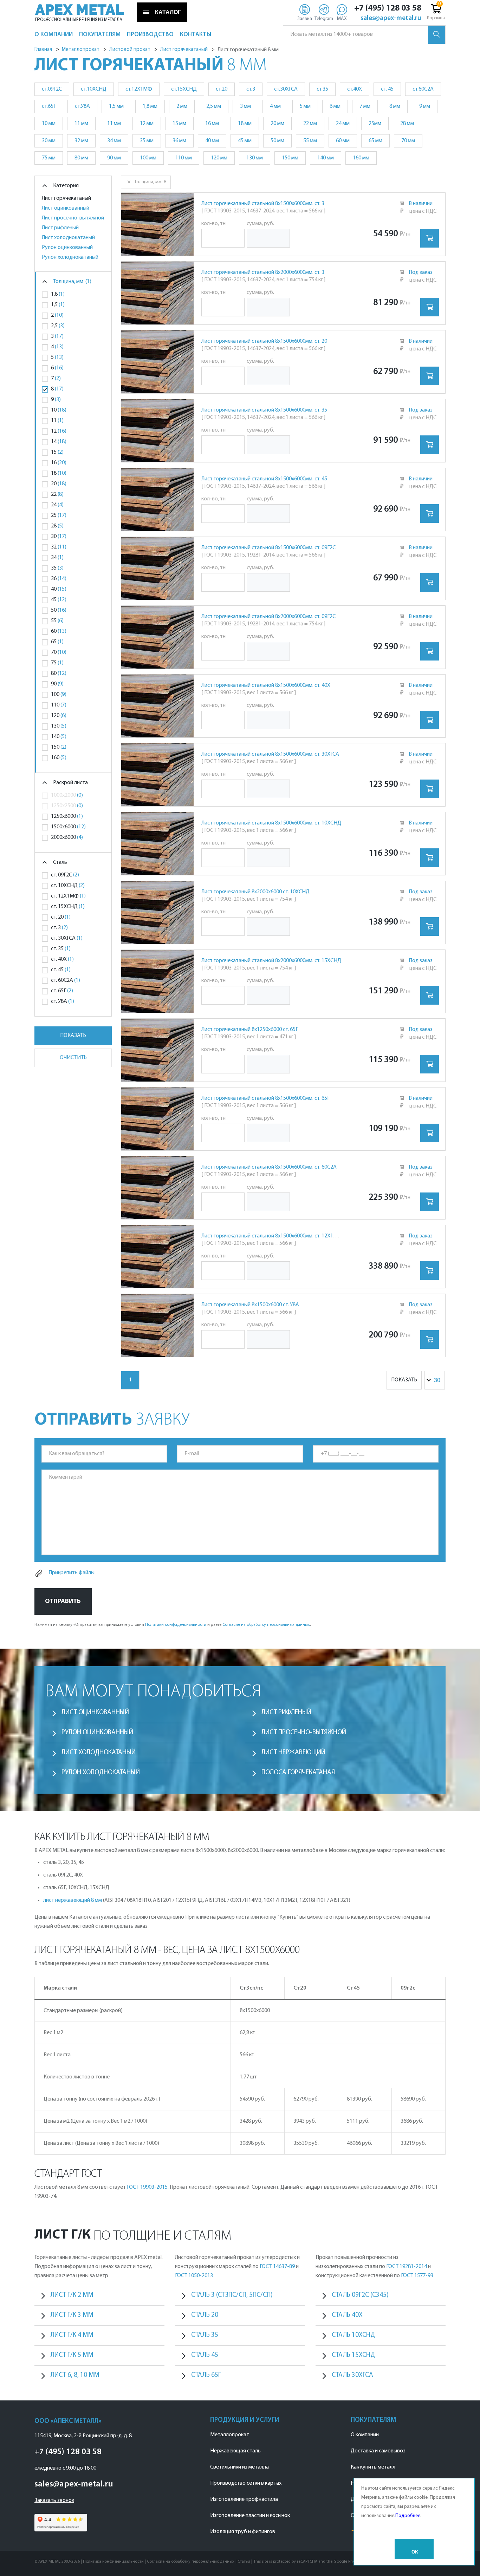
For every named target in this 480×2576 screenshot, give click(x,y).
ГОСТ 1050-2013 (194, 2276)
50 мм (277, 141)
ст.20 (222, 89)
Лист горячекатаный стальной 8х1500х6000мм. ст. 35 (264, 410)
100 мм (148, 158)
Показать (73, 1036)
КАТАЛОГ (168, 12)
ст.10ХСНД (94, 89)
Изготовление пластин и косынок (250, 2516)
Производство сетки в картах (246, 2483)
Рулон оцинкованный (67, 248)
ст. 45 (387, 89)
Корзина (436, 18)
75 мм (49, 158)
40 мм (212, 141)
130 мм (255, 158)
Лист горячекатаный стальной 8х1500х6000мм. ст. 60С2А (269, 1167)
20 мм (277, 124)
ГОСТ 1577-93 (417, 2276)
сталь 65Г (206, 2375)
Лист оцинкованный (66, 208)
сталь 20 (205, 2315)
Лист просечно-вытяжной (73, 218)
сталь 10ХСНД (353, 2335)
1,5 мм (116, 106)
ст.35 (322, 89)
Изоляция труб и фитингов (243, 2532)
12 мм (147, 124)
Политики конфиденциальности (176, 1625)
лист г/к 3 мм (72, 2315)
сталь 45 (205, 2355)
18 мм (245, 124)
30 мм (49, 141)
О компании (365, 2435)
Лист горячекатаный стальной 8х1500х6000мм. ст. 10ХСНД (271, 823)
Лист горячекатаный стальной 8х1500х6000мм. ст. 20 (264, 341)
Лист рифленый (60, 228)
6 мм (335, 106)
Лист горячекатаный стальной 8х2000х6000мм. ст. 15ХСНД (271, 961)
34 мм (114, 141)
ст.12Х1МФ (139, 89)
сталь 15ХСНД (353, 2355)
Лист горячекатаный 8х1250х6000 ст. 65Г (250, 1030)
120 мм (219, 158)
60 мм (343, 141)
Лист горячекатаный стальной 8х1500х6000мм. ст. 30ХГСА (270, 754)
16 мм (212, 124)
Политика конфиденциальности (113, 2562)
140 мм (326, 158)
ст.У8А (82, 106)
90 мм (114, 158)
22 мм (310, 124)
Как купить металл (373, 2467)
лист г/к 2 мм (72, 2295)
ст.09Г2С (52, 89)
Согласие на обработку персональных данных (266, 1625)
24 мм (343, 124)
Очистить (73, 1058)
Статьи (244, 2562)
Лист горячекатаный (66, 198)
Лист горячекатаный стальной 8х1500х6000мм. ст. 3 (263, 204)
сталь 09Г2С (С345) (360, 2295)
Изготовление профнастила (244, 2499)
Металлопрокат (230, 2435)
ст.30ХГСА (286, 89)
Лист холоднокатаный (68, 238)
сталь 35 (205, 2335)
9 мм (425, 106)
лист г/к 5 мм (72, 2355)
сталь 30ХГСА (352, 2375)
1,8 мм (150, 106)
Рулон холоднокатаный (70, 257)
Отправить (63, 1601)
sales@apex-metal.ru (391, 19)
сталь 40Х (347, 2315)
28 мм (407, 124)
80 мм (81, 158)
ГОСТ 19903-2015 (147, 2187)
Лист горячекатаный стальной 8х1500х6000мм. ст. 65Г (265, 1098)
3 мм (245, 106)
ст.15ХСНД (184, 89)
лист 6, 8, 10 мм (75, 2375)
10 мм (49, 124)
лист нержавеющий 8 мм (73, 1900)
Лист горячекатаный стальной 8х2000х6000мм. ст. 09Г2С (268, 617)
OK (415, 2552)
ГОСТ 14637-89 (277, 2267)
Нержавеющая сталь (235, 2451)
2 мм (182, 106)
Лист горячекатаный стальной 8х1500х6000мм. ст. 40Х (266, 685)
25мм (375, 124)
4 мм (275, 106)
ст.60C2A (423, 89)
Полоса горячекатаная (298, 1773)
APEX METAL (80, 10)
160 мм (361, 158)
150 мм (290, 158)
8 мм (395, 106)
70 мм (408, 141)
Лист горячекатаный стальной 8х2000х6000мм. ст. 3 (263, 272)
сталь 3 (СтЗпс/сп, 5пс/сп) (232, 2295)
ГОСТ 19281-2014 (407, 2267)
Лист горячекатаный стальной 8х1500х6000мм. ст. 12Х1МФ (272, 1236)
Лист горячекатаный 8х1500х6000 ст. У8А (250, 1305)
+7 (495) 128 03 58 (388, 8)
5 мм (305, 106)
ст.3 (251, 89)
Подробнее (408, 2516)
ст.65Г (49, 106)
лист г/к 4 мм (72, 2335)
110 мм (184, 158)
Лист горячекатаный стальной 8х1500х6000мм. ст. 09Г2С (268, 548)
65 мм (375, 141)
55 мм (310, 141)
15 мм (179, 124)
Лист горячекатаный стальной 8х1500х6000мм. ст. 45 (264, 479)
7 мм (365, 106)
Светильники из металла (239, 2467)
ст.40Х (355, 89)
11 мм (81, 124)
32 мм (81, 141)
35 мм (147, 141)
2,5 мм (214, 106)
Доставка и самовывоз (378, 2451)
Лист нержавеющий (293, 1753)
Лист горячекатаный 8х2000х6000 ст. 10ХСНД (255, 892)
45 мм (245, 141)
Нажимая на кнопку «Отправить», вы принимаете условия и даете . (173, 1625)
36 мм (179, 141)
